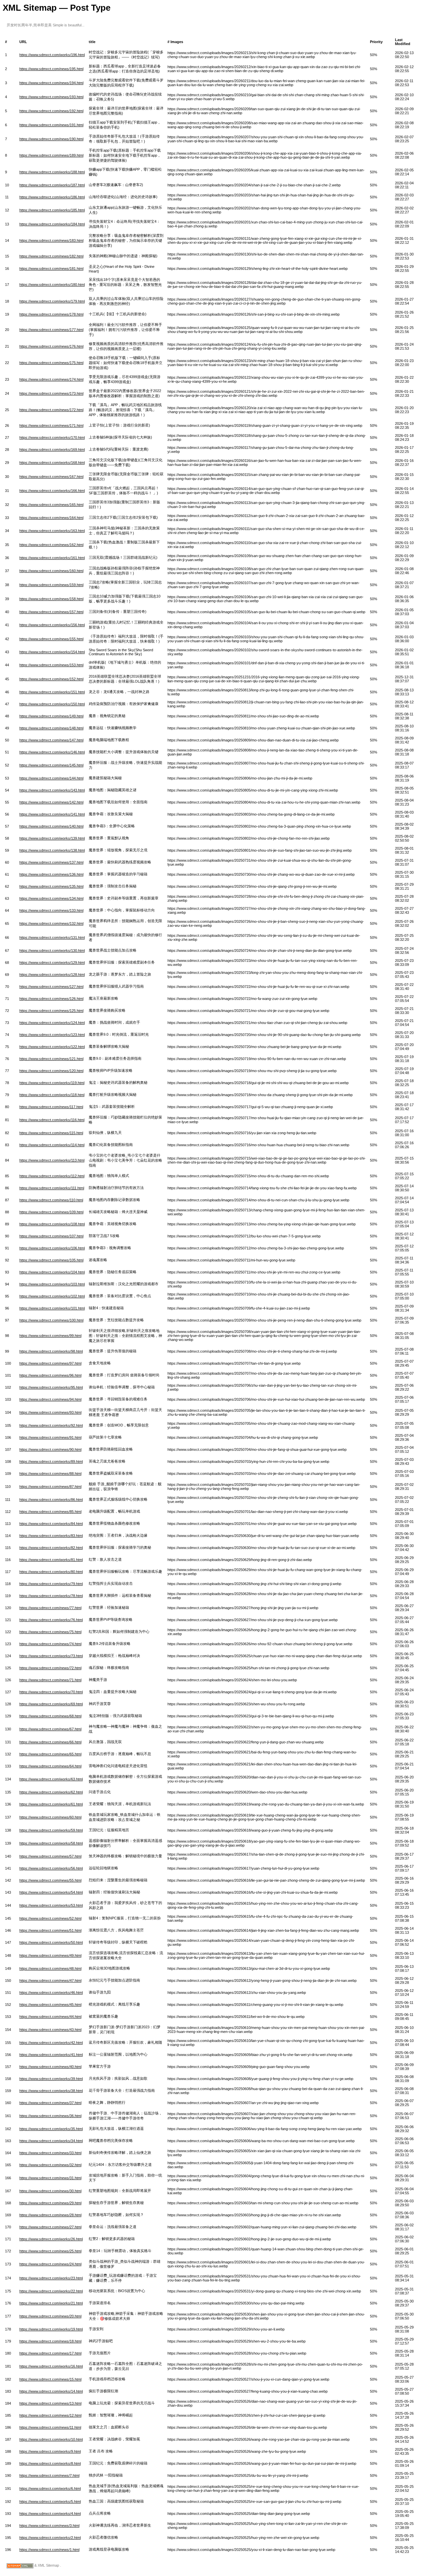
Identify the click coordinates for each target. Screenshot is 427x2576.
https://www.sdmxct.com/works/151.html (52, 692)
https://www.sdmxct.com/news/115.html (51, 1133)
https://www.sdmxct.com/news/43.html (50, 2030)
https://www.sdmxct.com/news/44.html (50, 2017)
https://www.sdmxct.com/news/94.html (50, 1399)
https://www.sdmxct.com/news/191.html (51, 125)
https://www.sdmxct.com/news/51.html (50, 1930)
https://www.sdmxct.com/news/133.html (51, 910)
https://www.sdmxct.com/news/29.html (50, 2203)
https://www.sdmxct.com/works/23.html (51, 2278)
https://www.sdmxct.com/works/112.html (52, 1176)
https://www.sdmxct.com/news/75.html (50, 1632)
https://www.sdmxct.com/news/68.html (50, 1716)
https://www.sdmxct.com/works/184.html (52, 224)
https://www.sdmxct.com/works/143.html (52, 790)
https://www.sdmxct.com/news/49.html (50, 1955)
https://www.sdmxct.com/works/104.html (52, 1272)
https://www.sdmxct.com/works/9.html (50, 2451)
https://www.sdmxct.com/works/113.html (52, 1160)
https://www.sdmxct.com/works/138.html (52, 850)
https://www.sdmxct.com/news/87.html (50, 1487)
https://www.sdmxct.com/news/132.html (51, 923)
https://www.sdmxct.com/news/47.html (50, 1981)
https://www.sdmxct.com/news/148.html (51, 728)
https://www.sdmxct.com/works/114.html (52, 1145)
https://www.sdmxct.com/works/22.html (51, 2291)
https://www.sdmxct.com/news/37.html (50, 2103)
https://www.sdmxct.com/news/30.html (50, 2191)
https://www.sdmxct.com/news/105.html (51, 1260)
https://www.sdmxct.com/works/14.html (51, 2391)
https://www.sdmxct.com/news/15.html (50, 2379)
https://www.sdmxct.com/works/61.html (51, 1804)
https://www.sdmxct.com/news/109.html (51, 1212)
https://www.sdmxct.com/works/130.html (52, 951)
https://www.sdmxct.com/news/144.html (51, 778)
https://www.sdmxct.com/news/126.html (51, 999)
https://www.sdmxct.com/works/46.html (51, 1993)
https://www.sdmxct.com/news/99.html (50, 1336)
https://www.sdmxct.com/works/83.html (51, 1536)
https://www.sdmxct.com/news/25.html (50, 2251)
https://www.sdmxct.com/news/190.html (51, 139)
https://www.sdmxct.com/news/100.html (51, 1320)
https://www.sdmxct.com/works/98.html (51, 1351)
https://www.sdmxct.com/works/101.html (52, 1308)
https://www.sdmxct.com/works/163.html (52, 531)
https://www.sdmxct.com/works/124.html (52, 1023)
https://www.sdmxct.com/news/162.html (51, 545)
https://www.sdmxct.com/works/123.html (52, 1035)
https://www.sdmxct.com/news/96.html (50, 1375)
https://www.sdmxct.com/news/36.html (50, 2116)
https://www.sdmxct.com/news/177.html (51, 330)
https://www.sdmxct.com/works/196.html (52, 55)
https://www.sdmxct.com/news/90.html (50, 1449)
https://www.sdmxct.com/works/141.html (52, 814)
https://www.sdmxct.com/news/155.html (51, 639)
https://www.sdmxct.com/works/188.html (52, 172)
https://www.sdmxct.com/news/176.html (51, 346)
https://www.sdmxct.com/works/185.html (52, 210)
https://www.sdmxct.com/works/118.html (52, 1095)
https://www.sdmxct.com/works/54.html (51, 1892)
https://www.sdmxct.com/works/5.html (50, 2502)
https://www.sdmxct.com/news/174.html (51, 379)
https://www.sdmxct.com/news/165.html (51, 505)
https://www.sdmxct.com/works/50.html (51, 1942)
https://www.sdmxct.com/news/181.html (51, 269)
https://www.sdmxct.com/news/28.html (50, 2215)
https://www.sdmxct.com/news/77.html (50, 1608)
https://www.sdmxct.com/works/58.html (51, 1843)
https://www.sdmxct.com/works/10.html (51, 2439)
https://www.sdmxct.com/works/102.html (52, 1296)
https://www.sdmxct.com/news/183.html (51, 240)
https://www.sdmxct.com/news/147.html (51, 740)
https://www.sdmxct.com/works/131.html (52, 937)
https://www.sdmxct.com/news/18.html (50, 2341)
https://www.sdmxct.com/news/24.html (50, 2264)
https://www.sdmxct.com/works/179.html (52, 301)
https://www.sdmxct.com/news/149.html (51, 716)
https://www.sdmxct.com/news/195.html (51, 69)
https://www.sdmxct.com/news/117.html (51, 1107)
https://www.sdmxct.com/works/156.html (52, 625)
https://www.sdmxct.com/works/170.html (52, 438)
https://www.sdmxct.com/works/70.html (51, 1692)
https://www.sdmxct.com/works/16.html (51, 2366)
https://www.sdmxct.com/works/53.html (51, 1905)
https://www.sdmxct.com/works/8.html (50, 2463)
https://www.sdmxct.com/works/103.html (52, 1284)
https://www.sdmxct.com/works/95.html (51, 1387)
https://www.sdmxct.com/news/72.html (50, 1668)
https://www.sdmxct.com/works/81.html (51, 1560)
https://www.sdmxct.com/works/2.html (50, 2538)
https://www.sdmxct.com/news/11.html (50, 2427)
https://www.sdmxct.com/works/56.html (51, 1868)
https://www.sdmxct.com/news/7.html (49, 2475)
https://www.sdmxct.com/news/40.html (50, 2067)
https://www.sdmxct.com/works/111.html (52, 1188)
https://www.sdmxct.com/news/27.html (50, 2227)
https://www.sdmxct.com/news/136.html (51, 874)
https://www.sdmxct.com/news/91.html (50, 1437)
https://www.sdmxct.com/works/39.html (51, 2079)
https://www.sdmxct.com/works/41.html (51, 2055)
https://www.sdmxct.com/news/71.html (50, 1680)
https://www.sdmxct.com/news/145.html (51, 765)
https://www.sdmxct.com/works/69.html (51, 1704)
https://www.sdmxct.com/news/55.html (50, 1880)
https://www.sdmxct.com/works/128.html (52, 975)
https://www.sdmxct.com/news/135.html (51, 886)
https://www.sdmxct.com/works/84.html (51, 1524)
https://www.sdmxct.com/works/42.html (51, 2043)
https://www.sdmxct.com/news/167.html (51, 477)
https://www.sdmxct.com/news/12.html (50, 2415)
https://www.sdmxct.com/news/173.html (51, 393)
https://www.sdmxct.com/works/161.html (52, 558)
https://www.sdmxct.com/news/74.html (50, 1644)
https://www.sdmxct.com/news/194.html (51, 83)
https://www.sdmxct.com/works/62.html (51, 1792)
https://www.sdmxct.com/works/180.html (52, 285)
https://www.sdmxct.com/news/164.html (51, 518)
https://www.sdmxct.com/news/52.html (50, 1918)
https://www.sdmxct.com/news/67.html (50, 1729)
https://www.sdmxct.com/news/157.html (51, 612)
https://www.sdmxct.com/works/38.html (51, 2091)
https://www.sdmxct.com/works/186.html (52, 197)
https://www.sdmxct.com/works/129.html (52, 963)
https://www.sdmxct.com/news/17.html (50, 2353)
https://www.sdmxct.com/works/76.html (51, 1620)
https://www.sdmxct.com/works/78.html (51, 1596)
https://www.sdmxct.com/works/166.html (52, 491)
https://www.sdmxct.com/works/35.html (51, 2129)
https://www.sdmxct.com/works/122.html (52, 1047)
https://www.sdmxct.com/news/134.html (51, 898)
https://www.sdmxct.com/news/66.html (50, 1742)
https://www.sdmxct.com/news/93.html (50, 1412)
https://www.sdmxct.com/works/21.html (51, 2303)
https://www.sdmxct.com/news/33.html (50, 2153)
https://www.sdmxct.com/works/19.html (51, 2329)
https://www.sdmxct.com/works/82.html (51, 1548)
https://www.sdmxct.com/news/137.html (51, 862)
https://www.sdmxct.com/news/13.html (50, 2403)
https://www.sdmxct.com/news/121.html (51, 1059)
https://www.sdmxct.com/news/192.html (51, 111)
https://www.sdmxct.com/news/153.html (51, 665)
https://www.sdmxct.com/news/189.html (51, 155)
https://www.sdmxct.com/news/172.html (51, 410)
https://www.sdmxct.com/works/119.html (52, 1083)
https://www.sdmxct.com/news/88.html (50, 1474)
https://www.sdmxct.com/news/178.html (51, 314)
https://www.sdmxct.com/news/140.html (51, 826)
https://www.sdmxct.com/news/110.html (51, 1200)
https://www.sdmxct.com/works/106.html (52, 1248)
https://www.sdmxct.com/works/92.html (51, 1425)
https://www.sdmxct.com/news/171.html (51, 425)
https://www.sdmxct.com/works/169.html (52, 450)
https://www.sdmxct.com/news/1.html (49, 2550)
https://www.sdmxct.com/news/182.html (51, 256)
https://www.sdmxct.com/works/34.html (51, 2141)
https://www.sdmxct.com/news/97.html (50, 1363)
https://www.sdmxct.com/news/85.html (50, 1512)
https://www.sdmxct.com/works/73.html (51, 1656)
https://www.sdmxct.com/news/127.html (51, 987)
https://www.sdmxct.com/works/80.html (51, 1572)
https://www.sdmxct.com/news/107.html (51, 1236)
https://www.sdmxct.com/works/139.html (52, 838)
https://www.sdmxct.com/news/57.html (50, 1856)
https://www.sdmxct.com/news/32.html (50, 2165)
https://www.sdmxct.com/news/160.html (51, 571)
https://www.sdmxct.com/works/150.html (52, 704)
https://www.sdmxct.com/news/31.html (50, 2178)
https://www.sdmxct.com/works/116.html (52, 1120)
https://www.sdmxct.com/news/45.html (50, 2005)
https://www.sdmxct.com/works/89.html (51, 1462)
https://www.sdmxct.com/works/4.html (50, 2514)
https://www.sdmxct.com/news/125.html (51, 1011)
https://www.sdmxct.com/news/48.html (50, 1968)
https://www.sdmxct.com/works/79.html (51, 1584)
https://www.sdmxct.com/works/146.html (52, 752)
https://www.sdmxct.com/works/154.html (52, 652)
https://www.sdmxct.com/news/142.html (51, 802)
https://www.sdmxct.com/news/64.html (50, 1766)
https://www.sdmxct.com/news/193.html (51, 97)
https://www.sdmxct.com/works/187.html (52, 185)
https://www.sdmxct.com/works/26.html (51, 2239)
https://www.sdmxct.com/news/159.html (51, 585)
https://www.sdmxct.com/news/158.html (51, 599)
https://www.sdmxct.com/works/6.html (50, 2488)
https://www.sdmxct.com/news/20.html (50, 2316)
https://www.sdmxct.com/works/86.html (51, 1500)
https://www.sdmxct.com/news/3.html (49, 2526)
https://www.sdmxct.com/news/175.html (51, 363)
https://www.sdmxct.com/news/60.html (50, 1817)
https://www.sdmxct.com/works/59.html (51, 1830)
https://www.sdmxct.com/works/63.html (51, 1779)
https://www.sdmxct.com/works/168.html (52, 463)
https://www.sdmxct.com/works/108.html (52, 1224)
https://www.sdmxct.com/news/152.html (51, 679)
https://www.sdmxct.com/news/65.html (50, 1754)
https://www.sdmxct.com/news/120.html (51, 1071)
